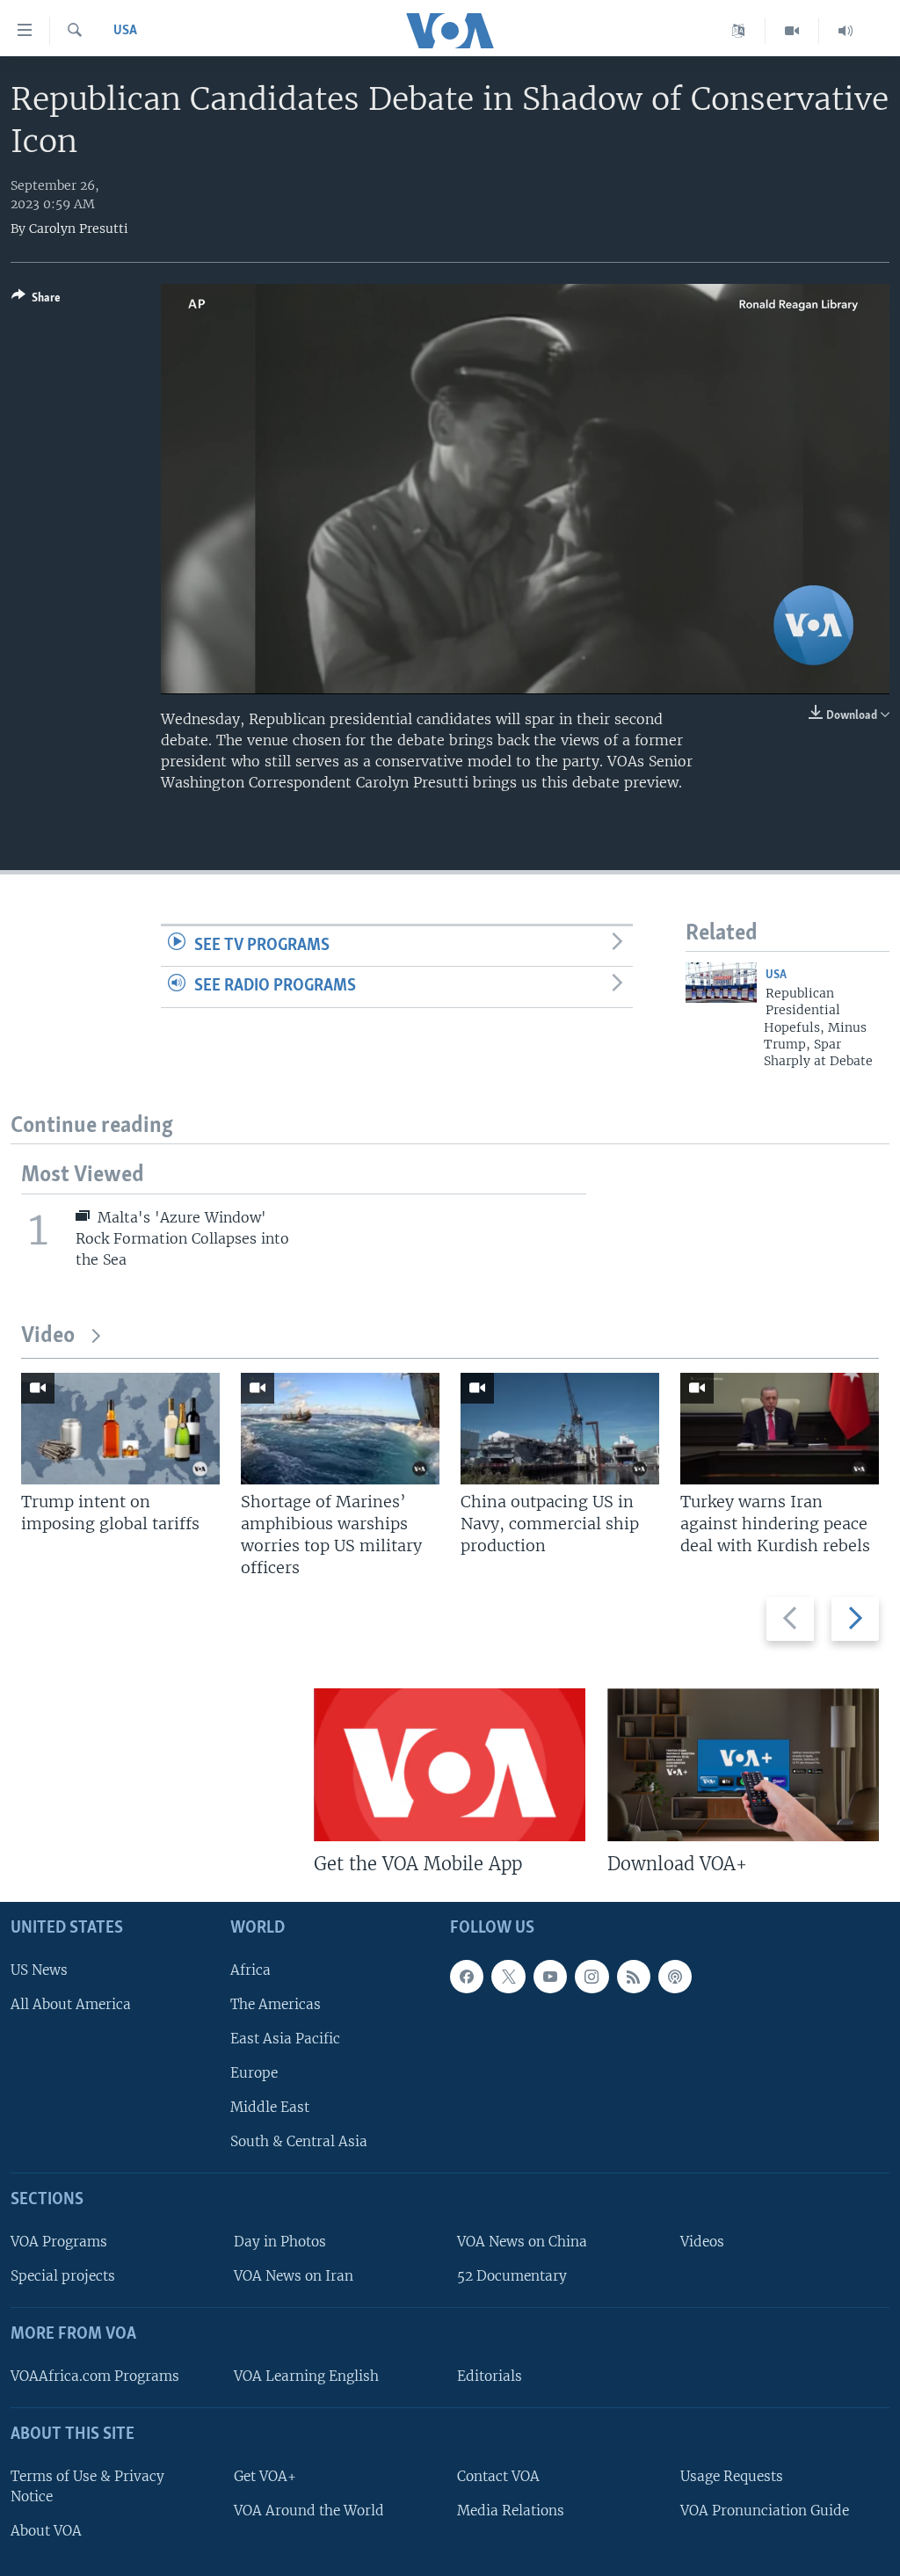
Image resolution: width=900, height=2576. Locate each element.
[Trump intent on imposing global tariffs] (120, 1429)
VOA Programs (59, 2242)
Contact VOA (498, 2475)
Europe (254, 2073)
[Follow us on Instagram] (592, 1976)
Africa (250, 1969)
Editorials (490, 2376)
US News (39, 1969)
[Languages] (739, 31)
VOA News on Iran (294, 2276)
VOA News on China (522, 2242)
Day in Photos (280, 2242)
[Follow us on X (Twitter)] (508, 1976)
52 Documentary (512, 2276)
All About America (71, 2003)
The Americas (276, 2003)
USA (125, 31)
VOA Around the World (309, 2510)
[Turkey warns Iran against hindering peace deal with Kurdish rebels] (780, 1429)
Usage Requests (732, 2475)
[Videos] (792, 31)
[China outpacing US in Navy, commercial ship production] (560, 1429)
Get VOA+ (265, 2475)
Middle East (270, 2107)
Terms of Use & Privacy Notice (87, 2485)
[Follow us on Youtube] (550, 1976)
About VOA (46, 2531)
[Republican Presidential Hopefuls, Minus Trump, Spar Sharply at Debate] (721, 983)
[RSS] (634, 1976)
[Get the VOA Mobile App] (450, 1765)
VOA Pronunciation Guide (765, 2510)
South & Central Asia (299, 2141)
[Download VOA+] (743, 1765)
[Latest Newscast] (846, 31)
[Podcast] (675, 1976)
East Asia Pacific (285, 2038)
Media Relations (511, 2510)
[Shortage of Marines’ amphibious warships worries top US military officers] (340, 1429)
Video (48, 1336)
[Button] (36, 301)
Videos (702, 2242)
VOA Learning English (306, 2376)
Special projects (63, 2276)
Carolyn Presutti (79, 229)
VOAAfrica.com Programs (95, 2376)
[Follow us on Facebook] (467, 1976)
